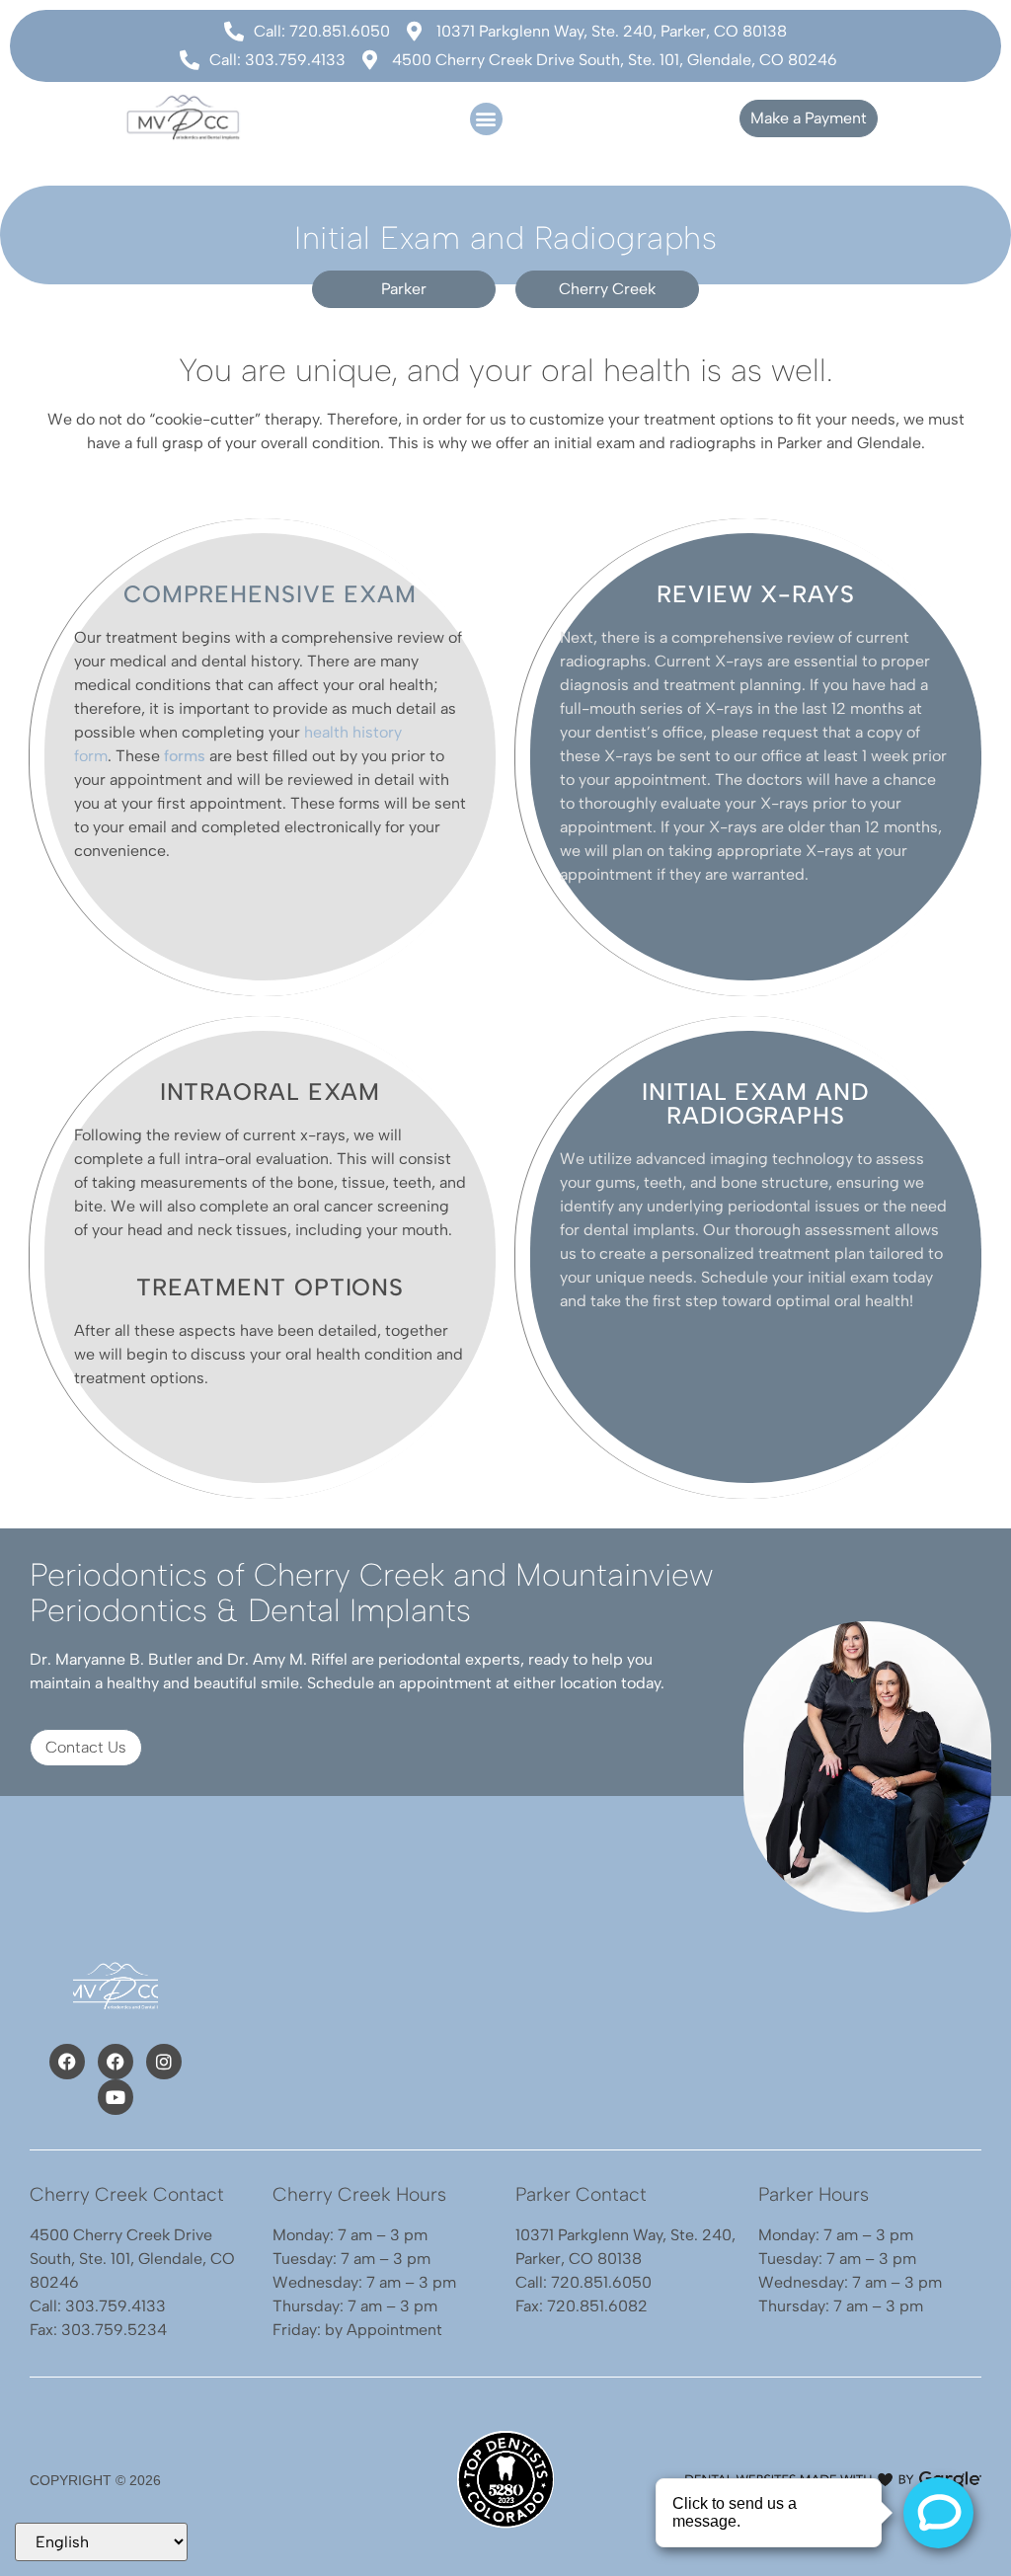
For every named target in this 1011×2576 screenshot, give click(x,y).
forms (185, 756)
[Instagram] (164, 2062)
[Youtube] (116, 2097)
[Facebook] (67, 2062)
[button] (486, 119)
